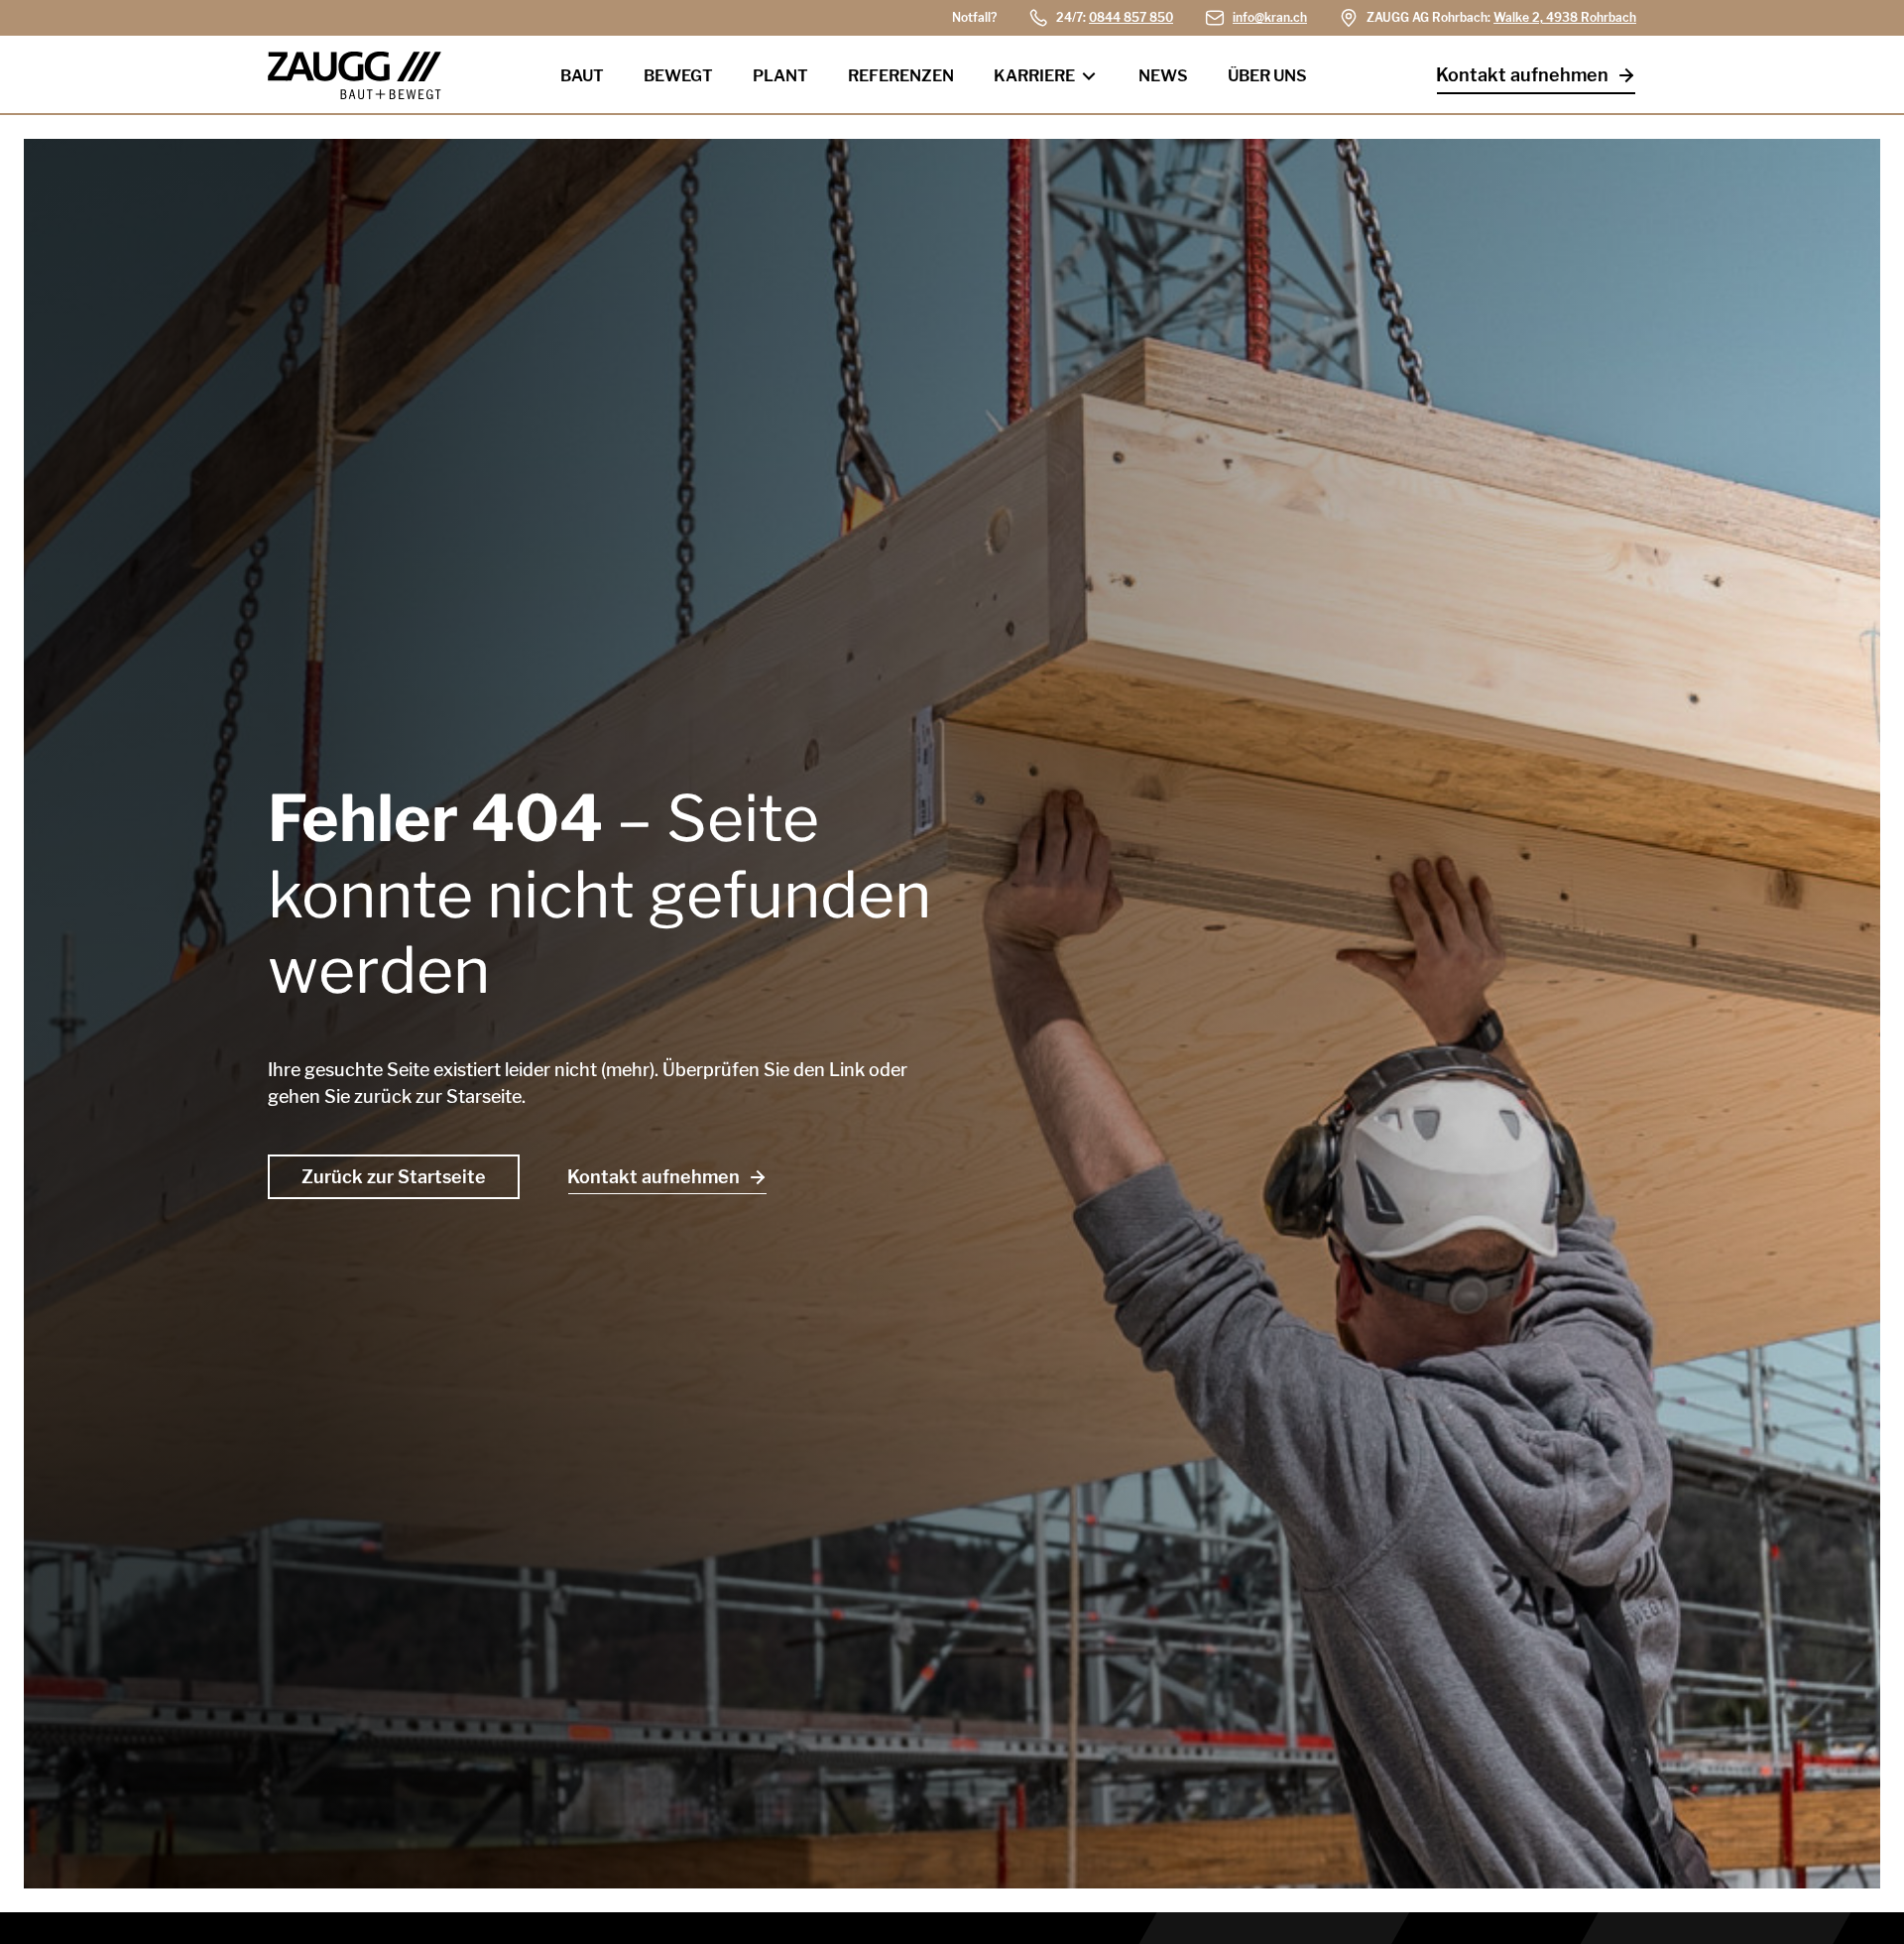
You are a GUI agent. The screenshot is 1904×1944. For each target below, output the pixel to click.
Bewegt (678, 76)
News (1163, 76)
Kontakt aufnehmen (1522, 75)
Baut (582, 76)
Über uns (1267, 76)
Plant (780, 76)
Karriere (1034, 76)
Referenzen (901, 76)
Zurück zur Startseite (394, 1177)
